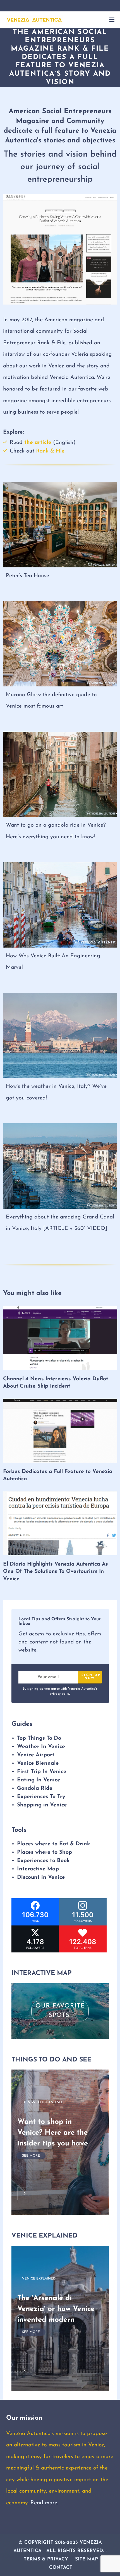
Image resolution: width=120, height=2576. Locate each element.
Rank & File (49, 451)
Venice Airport (36, 1755)
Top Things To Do (39, 1738)
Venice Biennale (38, 1763)
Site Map (87, 2559)
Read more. (44, 2503)
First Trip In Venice (42, 1772)
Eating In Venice (39, 1780)
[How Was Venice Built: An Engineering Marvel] (60, 905)
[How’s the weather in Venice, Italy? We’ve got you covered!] (60, 1035)
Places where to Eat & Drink (54, 1844)
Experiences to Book (43, 1861)
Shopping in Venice (42, 1805)
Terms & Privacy (46, 2559)
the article (38, 442)
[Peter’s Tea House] (60, 525)
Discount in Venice (41, 1878)
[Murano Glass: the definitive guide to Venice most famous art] (60, 644)
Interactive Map (38, 1869)
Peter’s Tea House (27, 576)
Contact (61, 2568)
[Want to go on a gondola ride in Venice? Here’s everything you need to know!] (60, 774)
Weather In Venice (41, 1747)
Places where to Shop (45, 1853)
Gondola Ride (35, 1788)
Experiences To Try (42, 1797)
